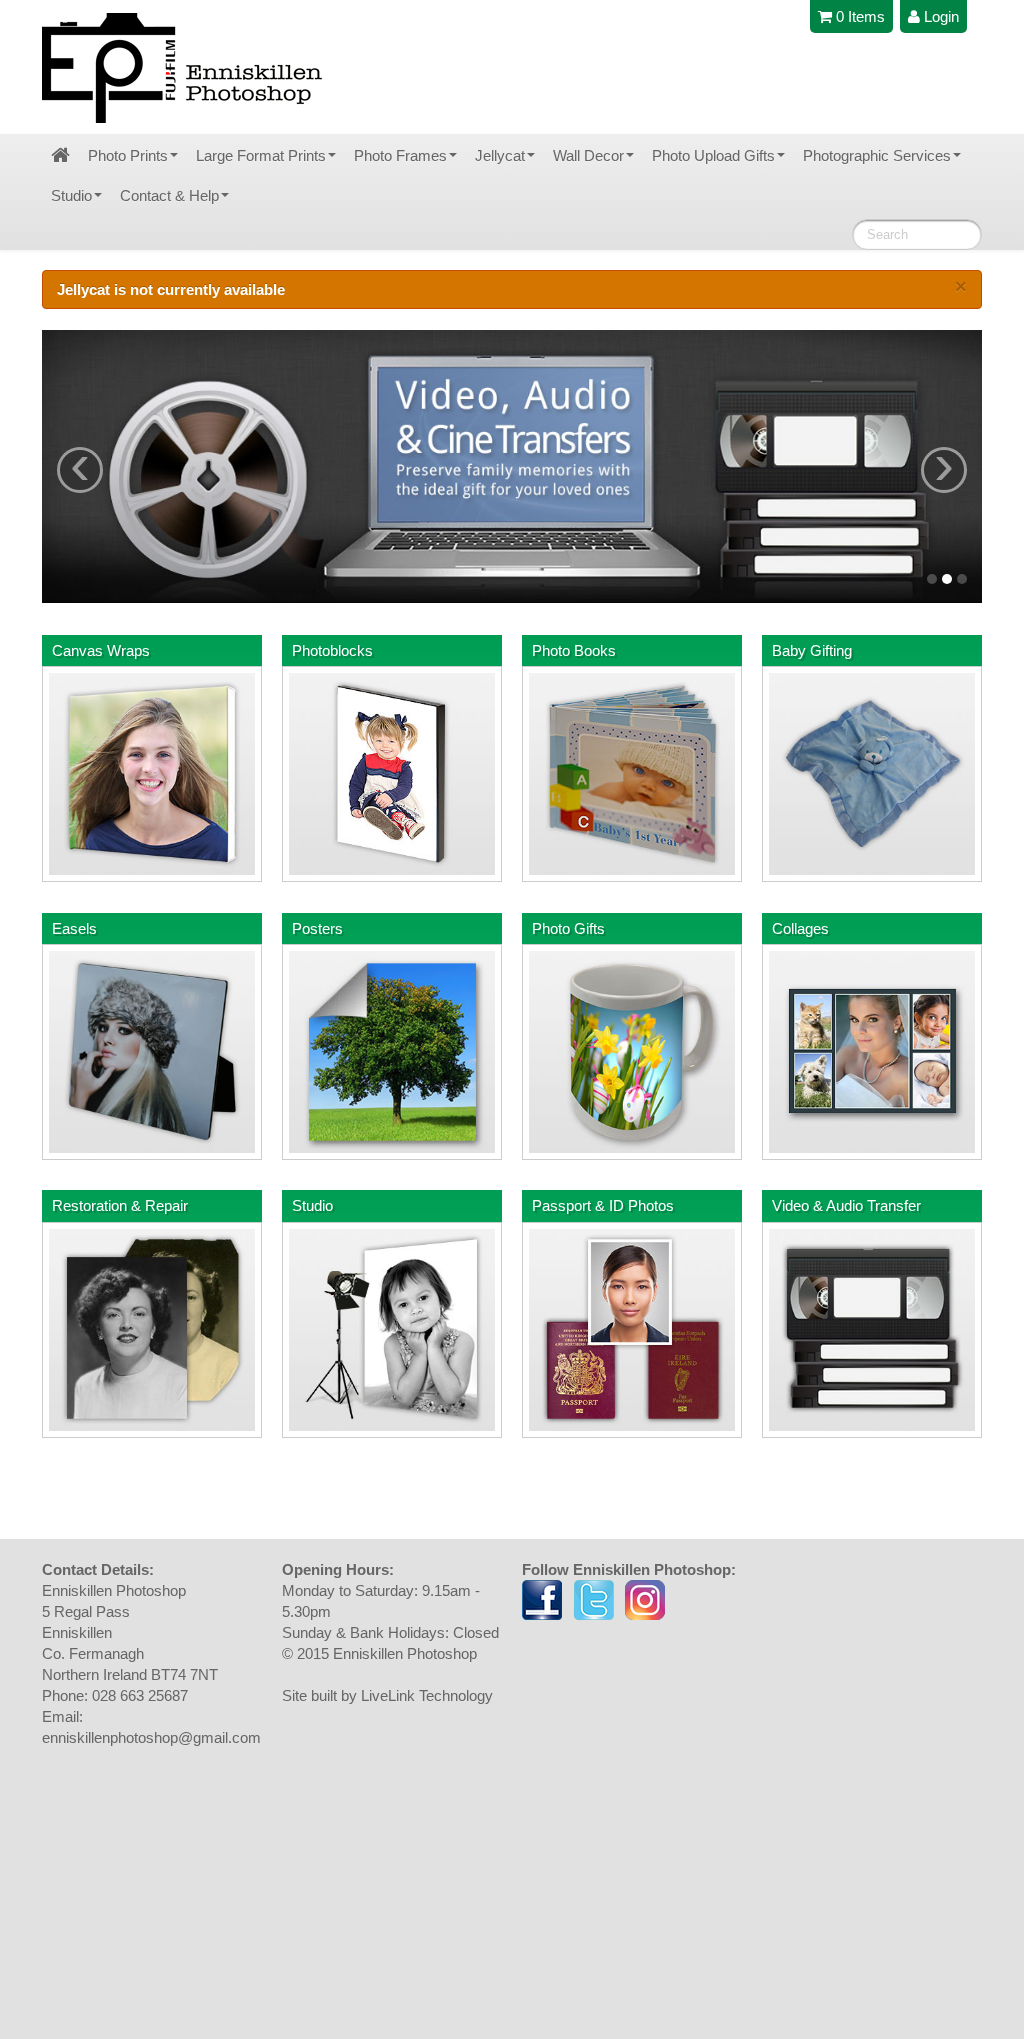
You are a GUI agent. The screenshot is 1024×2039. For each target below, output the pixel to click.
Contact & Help (169, 195)
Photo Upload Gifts (713, 155)
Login (939, 16)
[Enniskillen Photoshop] (183, 68)
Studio (71, 195)
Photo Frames (400, 155)
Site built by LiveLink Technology (387, 1695)
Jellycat (500, 155)
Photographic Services (877, 155)
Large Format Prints (261, 155)
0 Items (858, 16)
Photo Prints (128, 155)
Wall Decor (588, 155)
